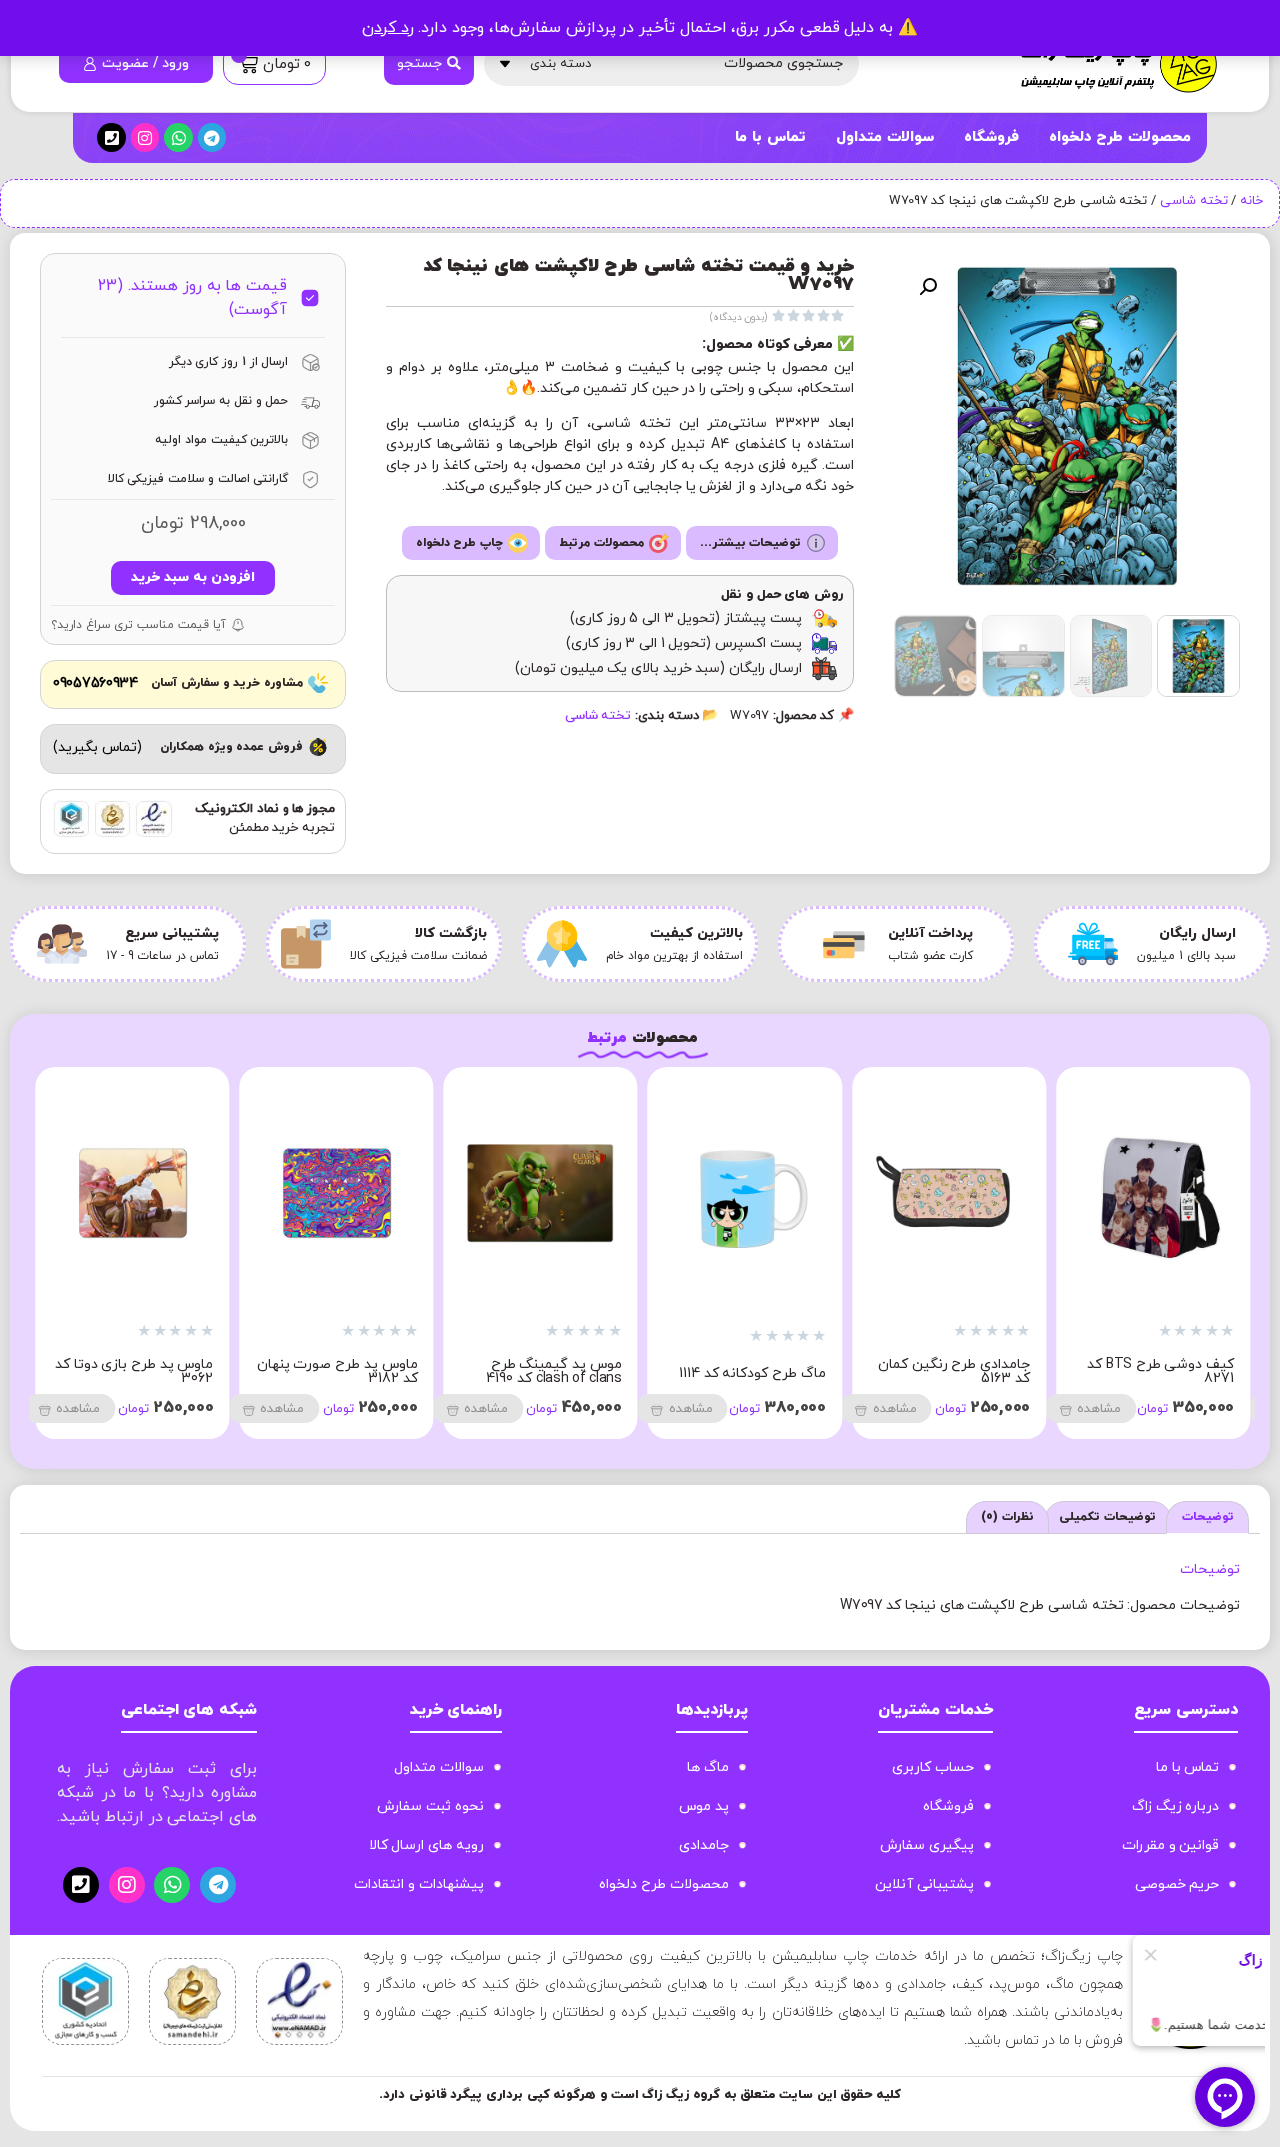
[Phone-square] (111, 137)
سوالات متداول (885, 137)
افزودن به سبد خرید (192, 577)
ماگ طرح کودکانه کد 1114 (1160, 1373)
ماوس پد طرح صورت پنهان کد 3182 (745, 1371)
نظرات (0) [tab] (1007, 1517)
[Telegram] (212, 137)
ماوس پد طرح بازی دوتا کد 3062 (542, 1371)
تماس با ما (770, 137)
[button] (928, 287)
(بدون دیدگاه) (739, 317)
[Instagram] (145, 137)
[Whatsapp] (178, 137)
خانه (1251, 201)
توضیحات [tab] (1208, 1517)
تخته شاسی (1194, 201)
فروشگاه (991, 137)
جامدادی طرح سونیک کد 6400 (140, 1371)
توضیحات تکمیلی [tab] (1107, 1517)
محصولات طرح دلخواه (1120, 137)
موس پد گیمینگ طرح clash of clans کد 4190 (962, 1371)
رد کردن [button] (388, 28)
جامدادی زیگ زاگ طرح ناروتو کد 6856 (351, 1371)
